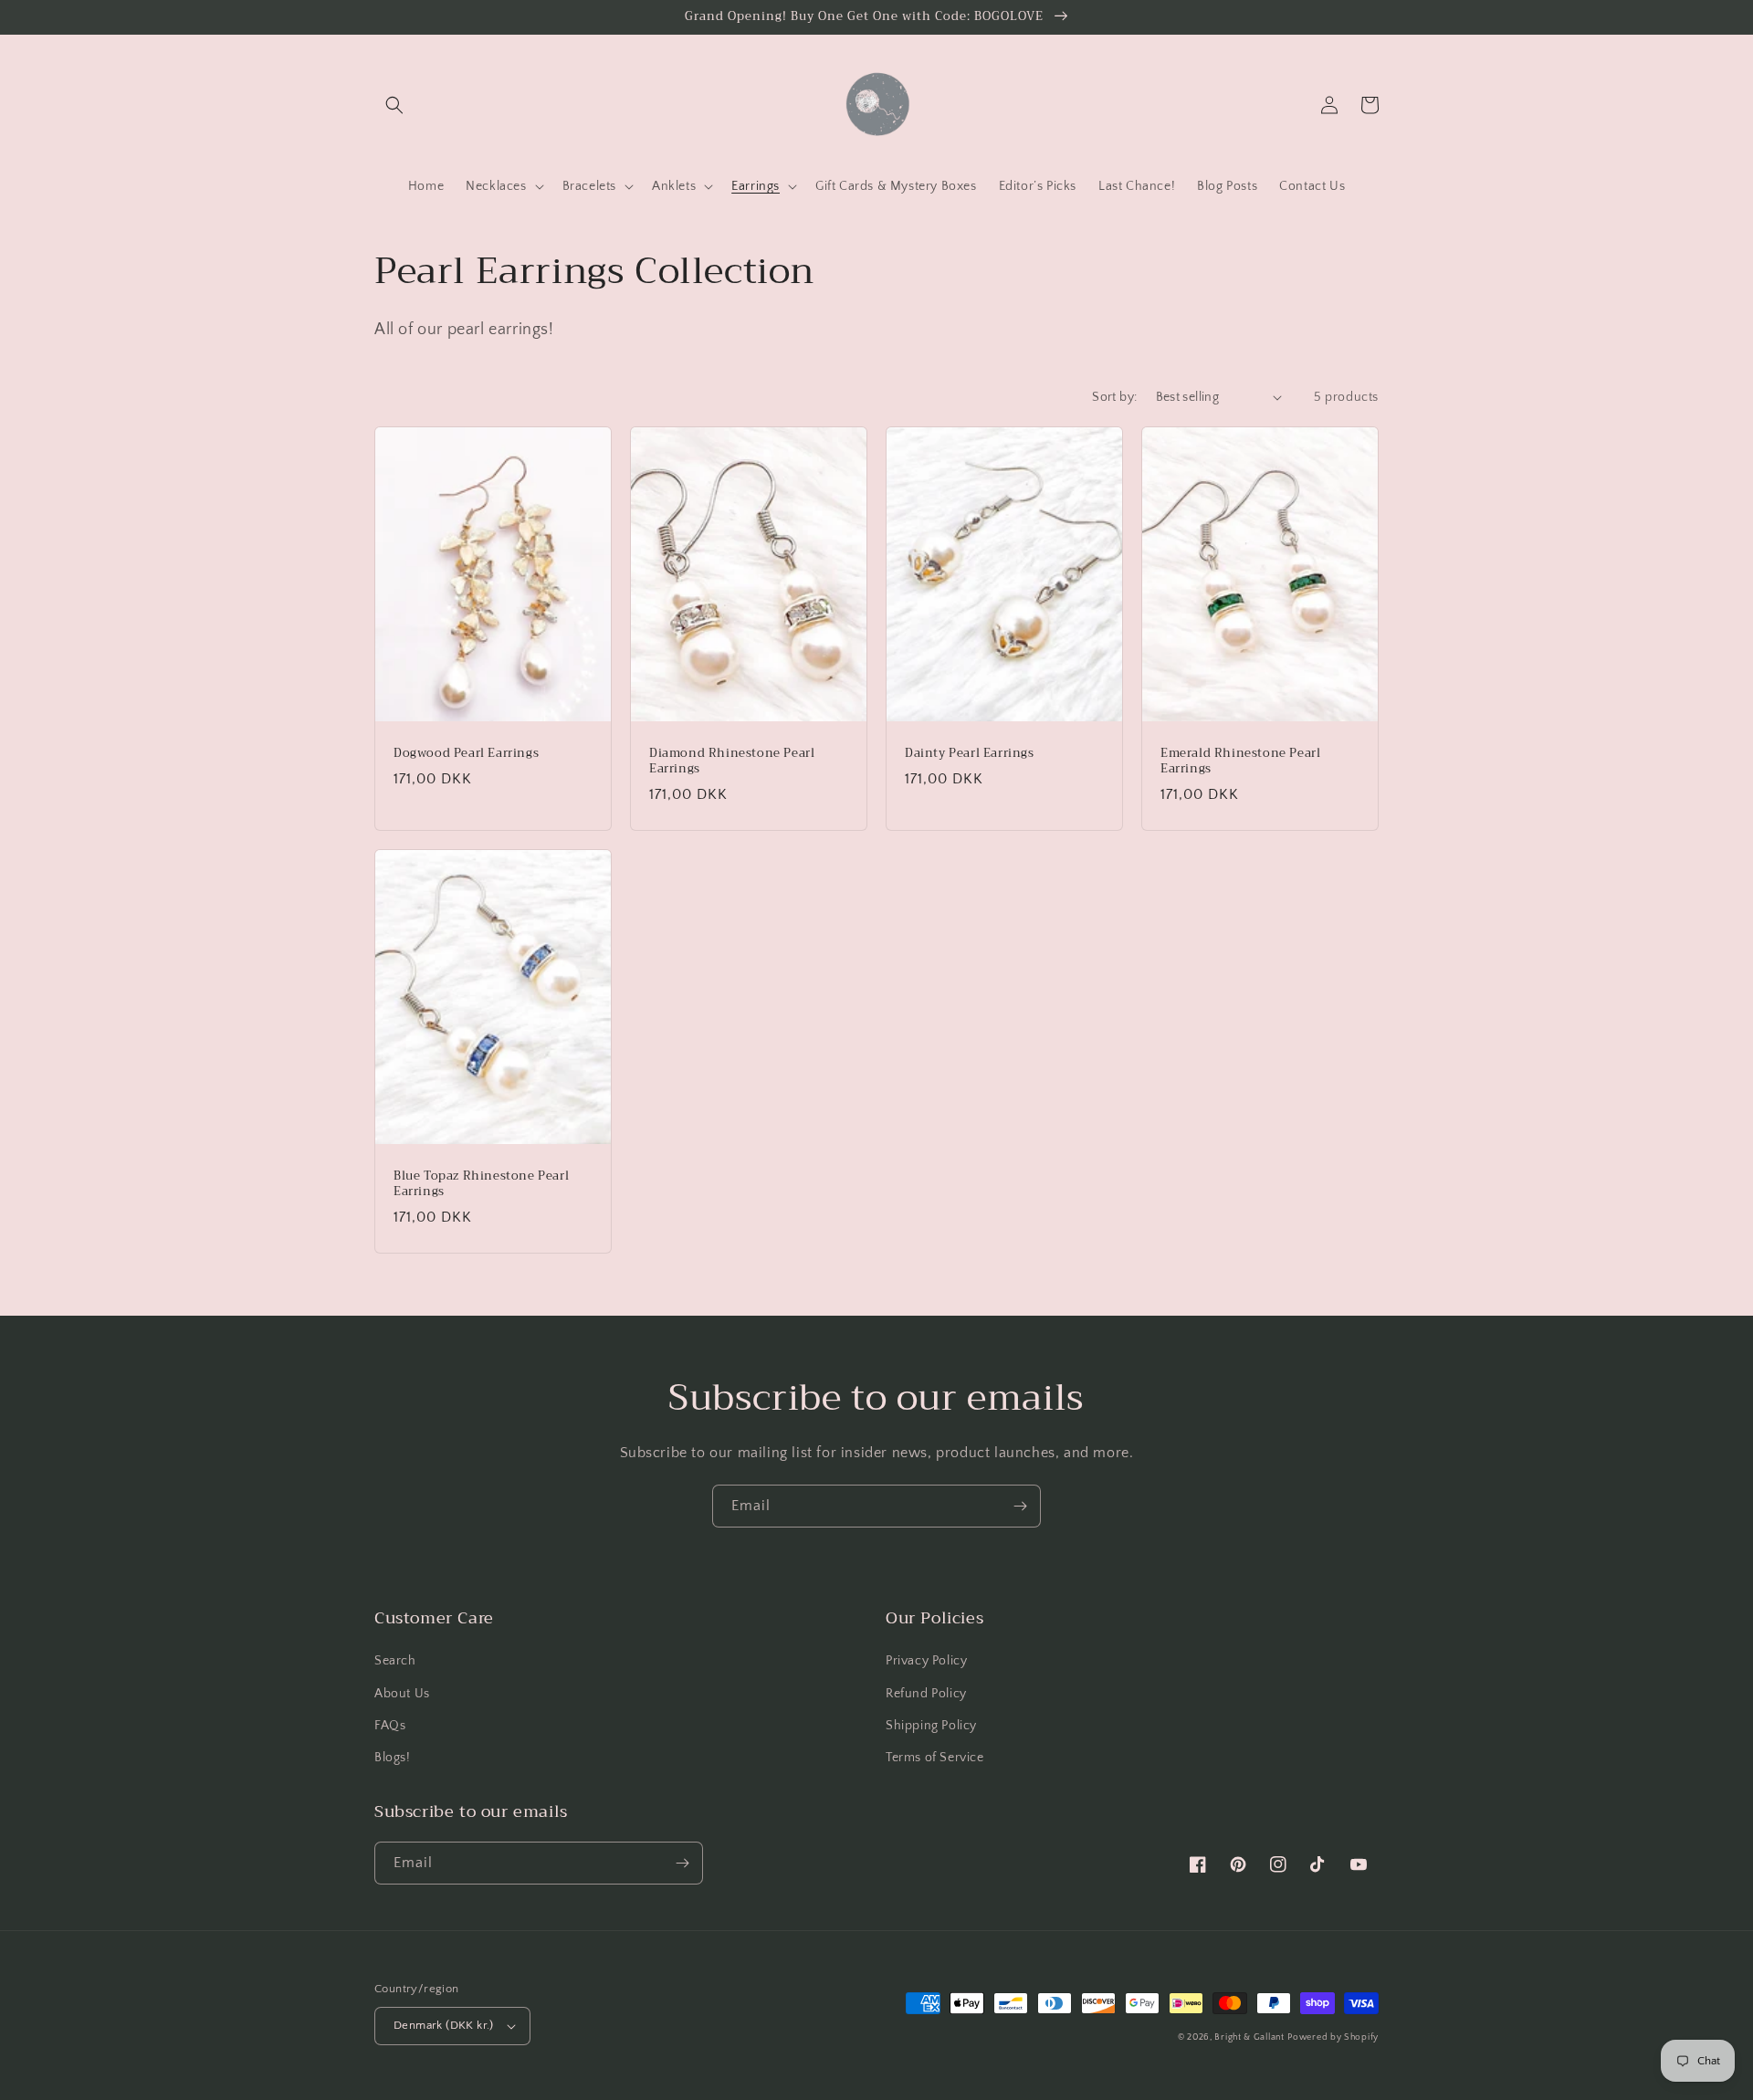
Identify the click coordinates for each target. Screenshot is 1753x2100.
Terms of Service (935, 1758)
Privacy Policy (926, 1661)
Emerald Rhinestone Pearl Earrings (1240, 761)
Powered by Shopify (1333, 2037)
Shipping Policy (931, 1726)
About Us (402, 1694)
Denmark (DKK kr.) (444, 2025)
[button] (394, 105)
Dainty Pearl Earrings (970, 754)
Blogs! (393, 1758)
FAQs (390, 1726)
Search (395, 1661)
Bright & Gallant (1249, 2037)
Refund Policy (926, 1694)
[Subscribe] (1020, 1506)
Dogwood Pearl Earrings (466, 754)
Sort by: (1114, 397)
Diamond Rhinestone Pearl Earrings (732, 761)
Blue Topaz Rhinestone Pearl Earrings (481, 1184)
